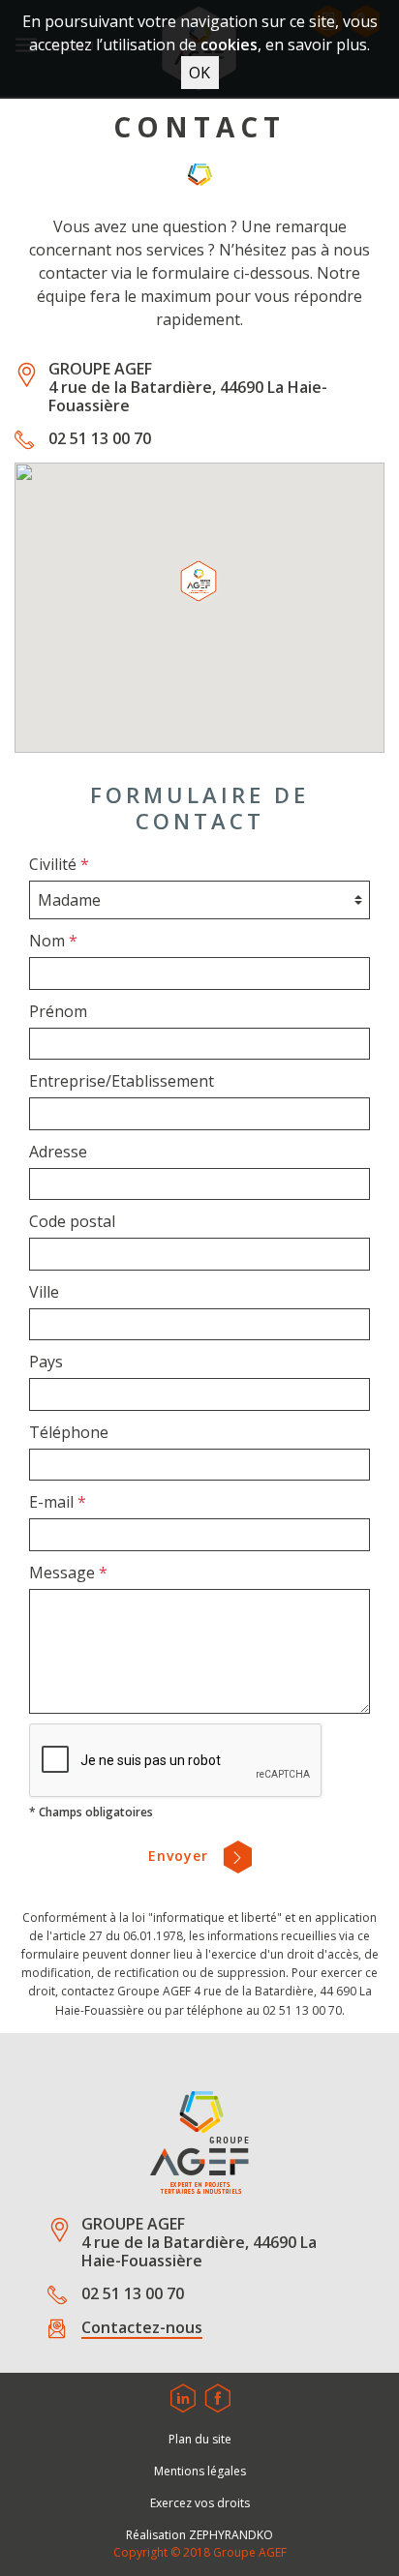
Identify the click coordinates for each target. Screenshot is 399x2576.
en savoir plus (316, 45)
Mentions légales (200, 2471)
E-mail (58, 1502)
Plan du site (200, 2439)
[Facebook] (218, 2395)
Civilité (59, 864)
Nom (53, 941)
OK (199, 73)
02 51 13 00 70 (100, 439)
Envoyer (181, 1856)
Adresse (58, 1152)
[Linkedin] (183, 2395)
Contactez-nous (142, 2328)
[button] (199, 583)
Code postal (72, 1221)
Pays (46, 1362)
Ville (44, 1292)
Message (68, 1573)
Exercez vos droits (200, 2503)
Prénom (58, 1011)
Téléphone (69, 1432)
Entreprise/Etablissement (122, 1081)
